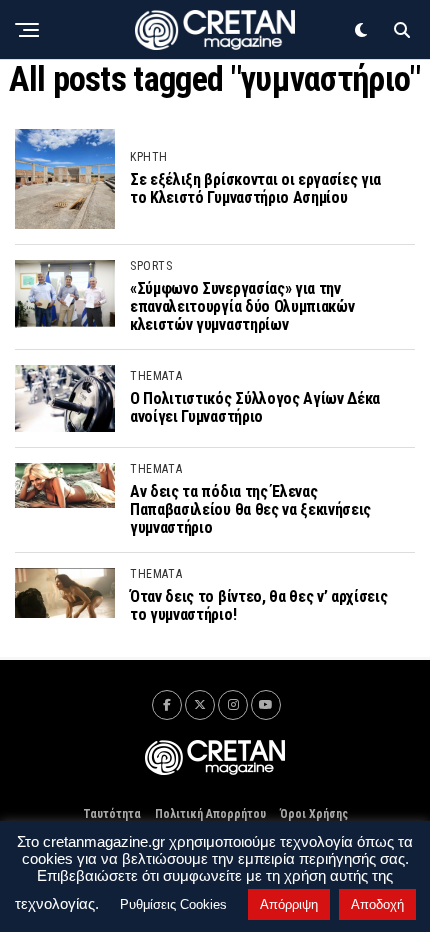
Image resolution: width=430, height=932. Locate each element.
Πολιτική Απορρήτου (210, 814)
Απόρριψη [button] (289, 904)
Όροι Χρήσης (314, 814)
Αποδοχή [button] (377, 904)
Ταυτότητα (112, 814)
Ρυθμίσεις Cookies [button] (173, 904)
